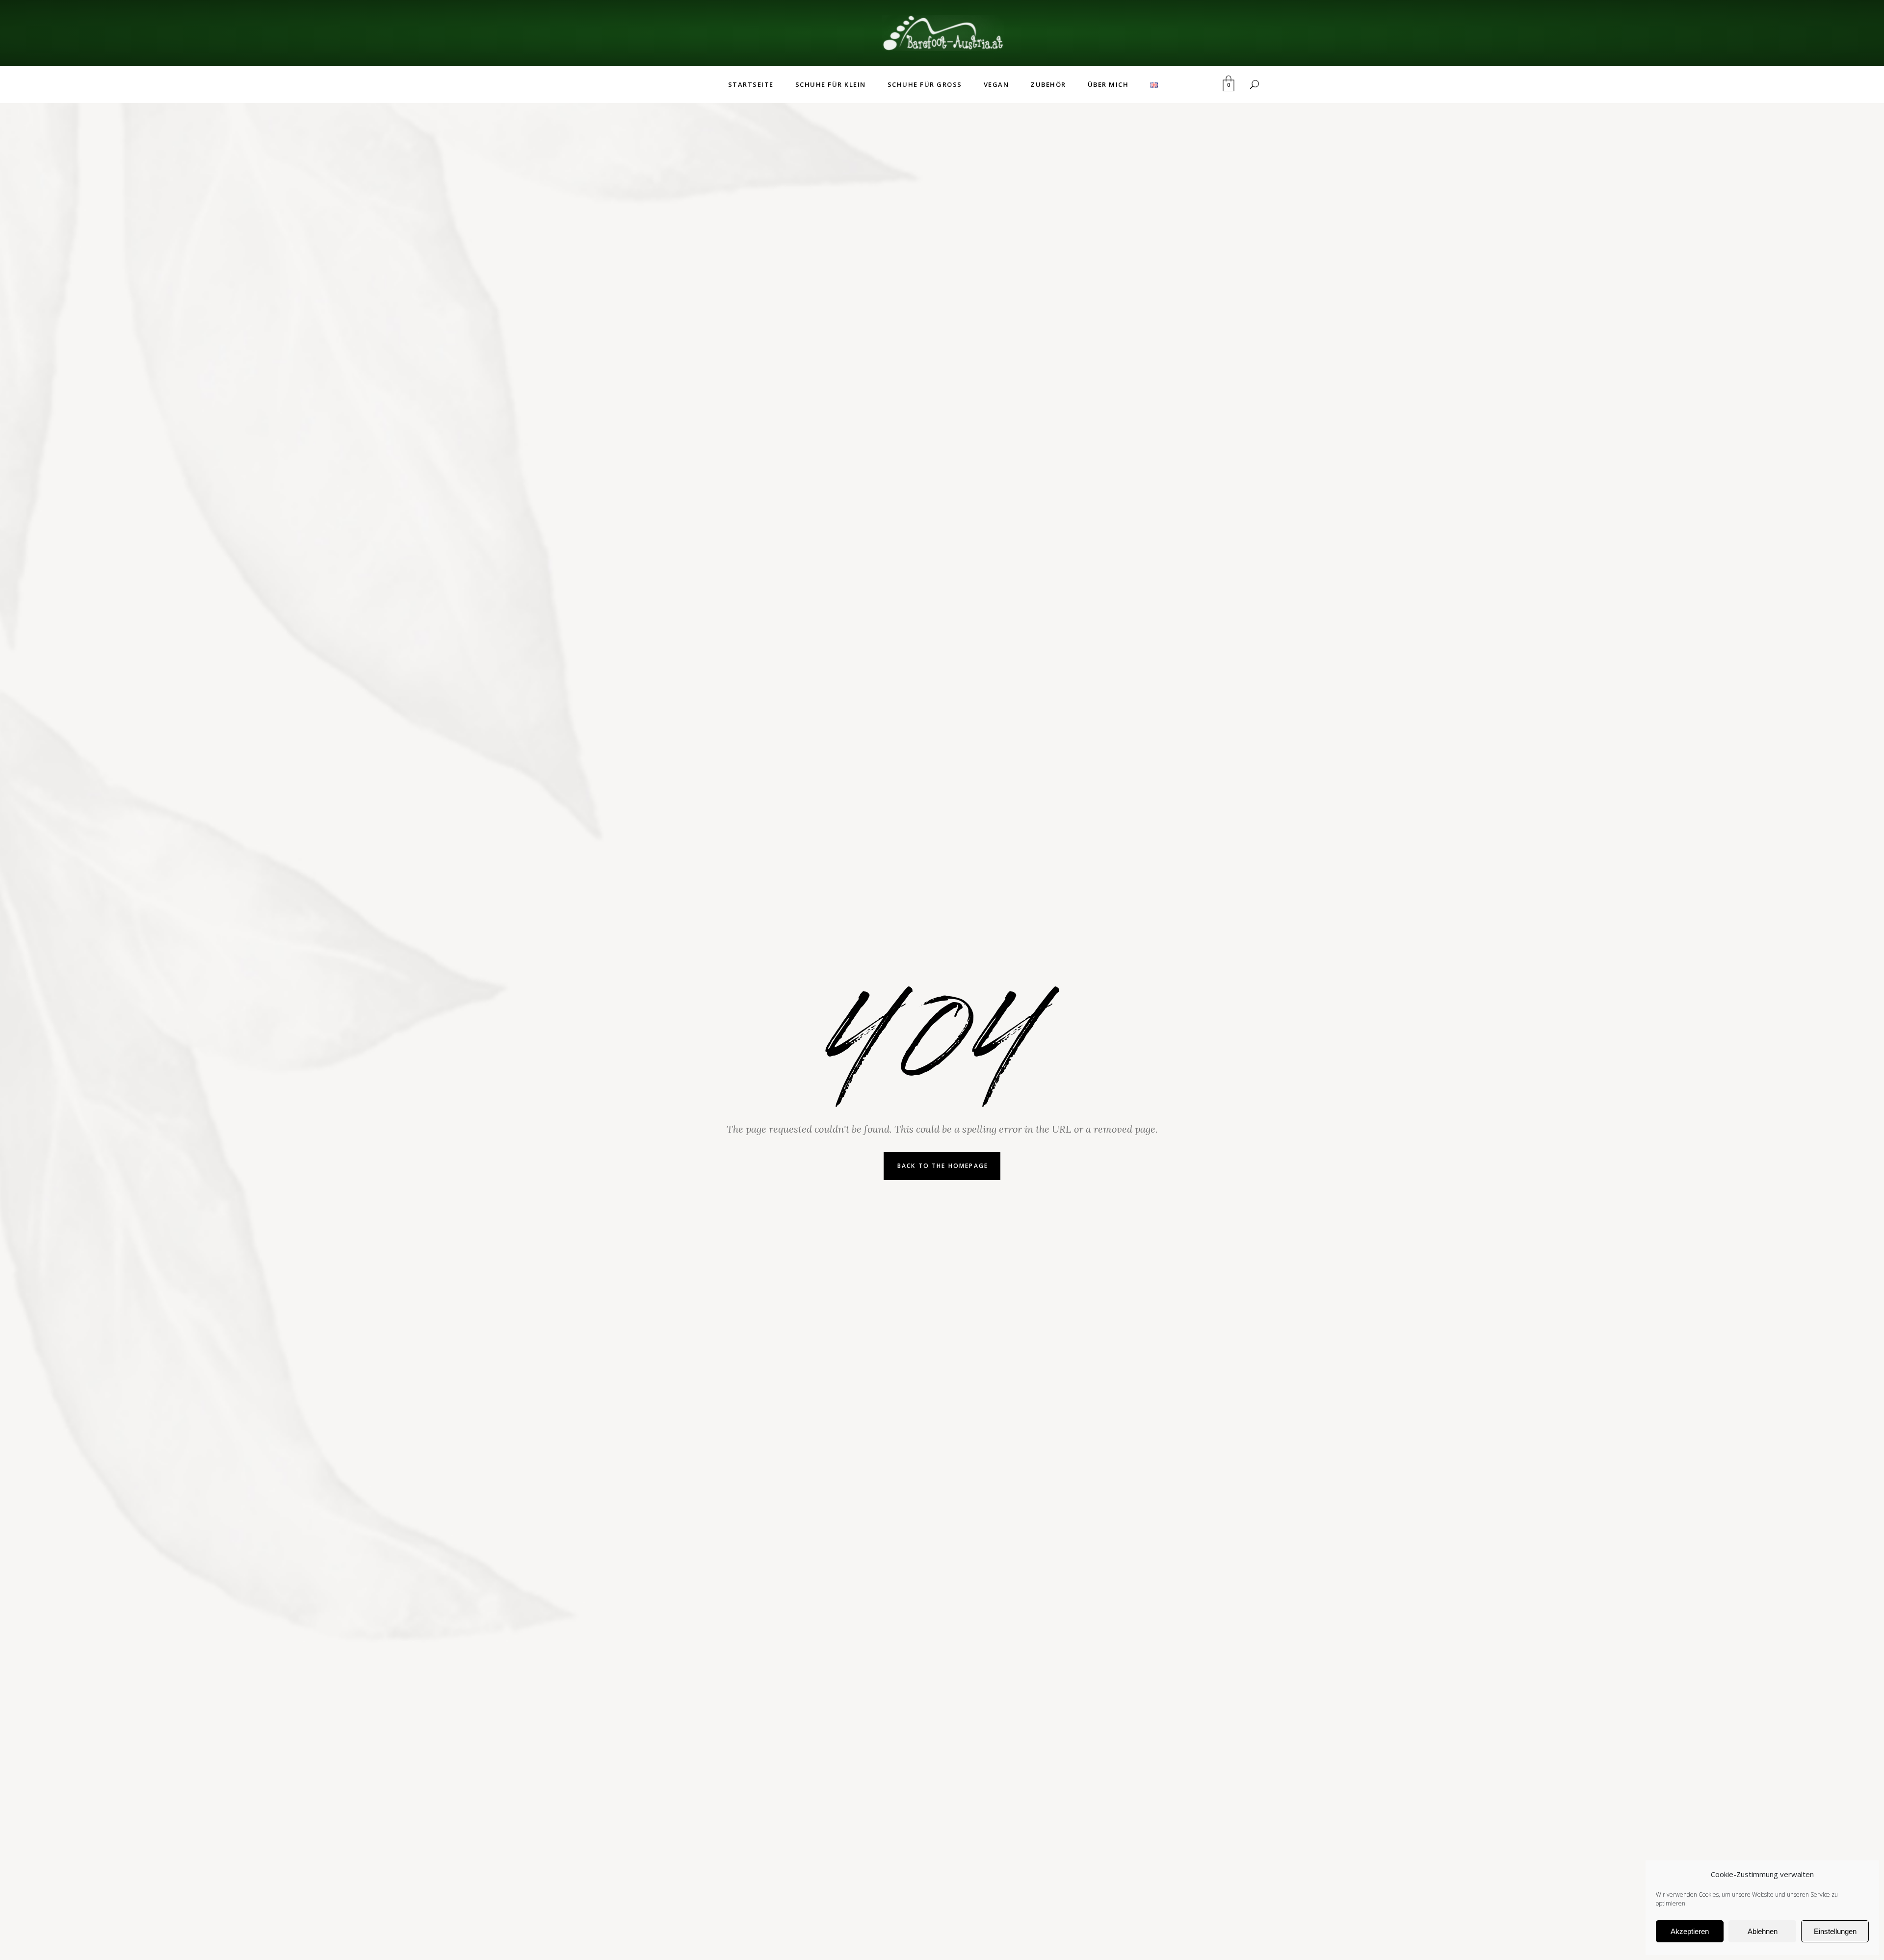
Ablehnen (1763, 1931)
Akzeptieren (1690, 1931)
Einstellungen (1835, 1931)
